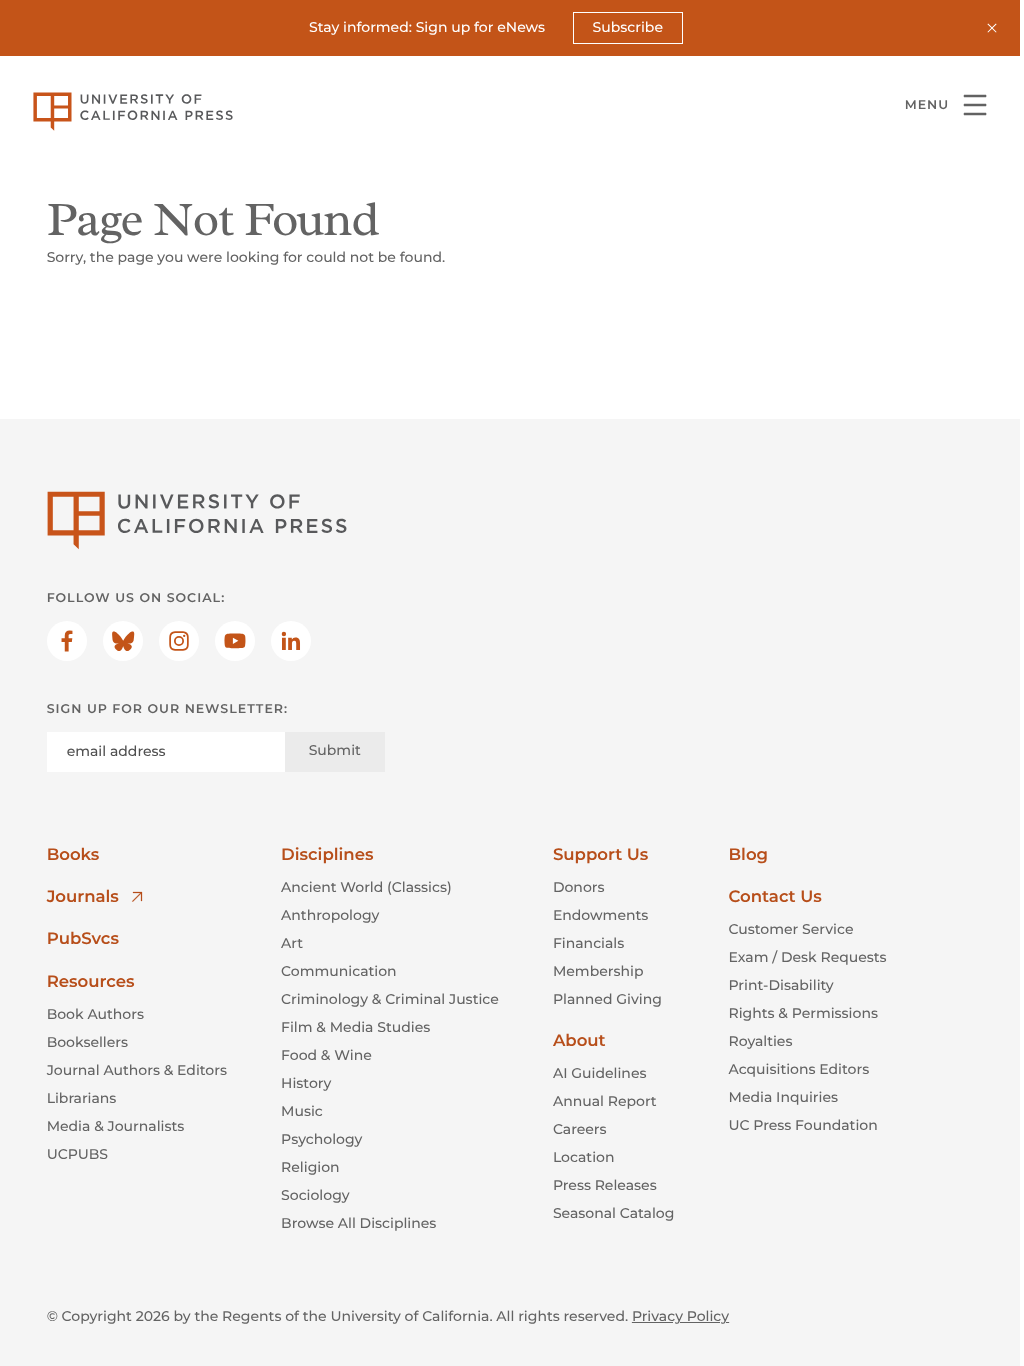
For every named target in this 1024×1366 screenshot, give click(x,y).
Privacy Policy (680, 1316)
